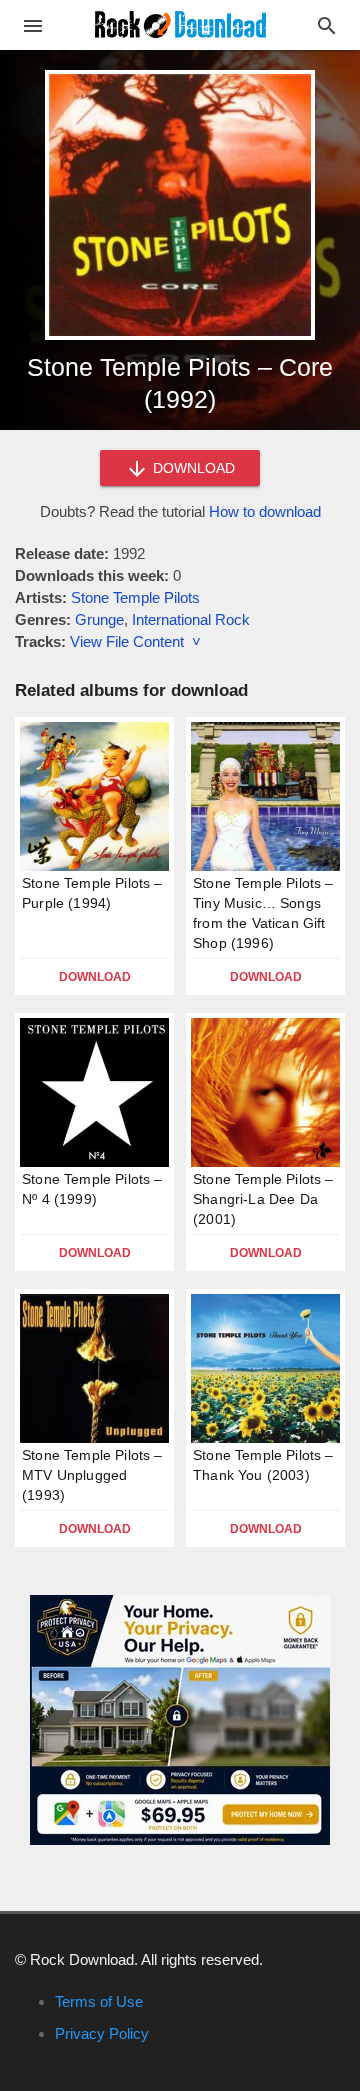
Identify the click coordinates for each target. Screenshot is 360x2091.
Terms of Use (99, 2001)
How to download (265, 511)
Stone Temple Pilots (135, 597)
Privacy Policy (102, 2033)
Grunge (99, 619)
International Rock (191, 619)
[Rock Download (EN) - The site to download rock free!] (180, 23)
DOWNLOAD (192, 468)
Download (95, 977)
